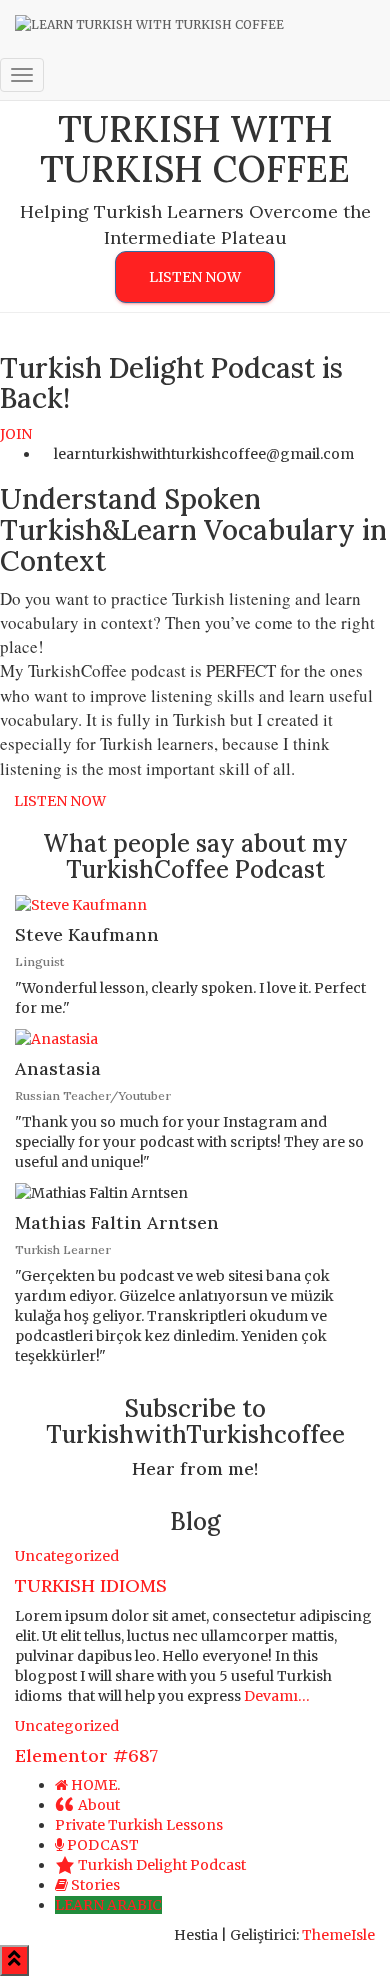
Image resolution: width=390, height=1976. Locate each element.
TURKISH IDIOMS (91, 1585)
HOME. (95, 1785)
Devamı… (275, 1696)
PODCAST (103, 1845)
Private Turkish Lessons (139, 1825)
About (99, 1805)
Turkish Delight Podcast (162, 1865)
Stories (95, 1885)
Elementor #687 (86, 1755)
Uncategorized (67, 1556)
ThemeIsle (338, 1935)
